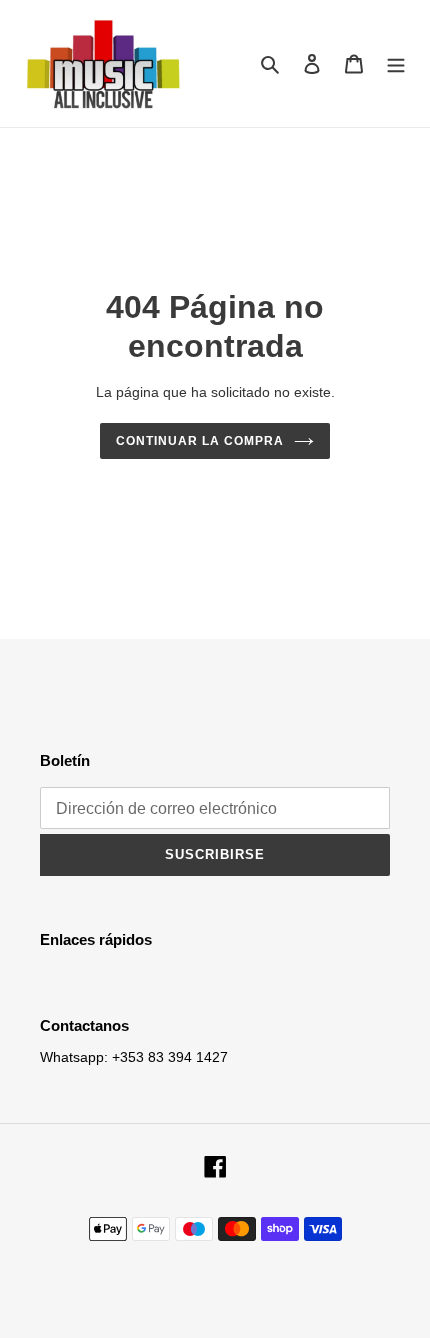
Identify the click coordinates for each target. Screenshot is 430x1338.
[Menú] (396, 63)
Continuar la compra (199, 441)
